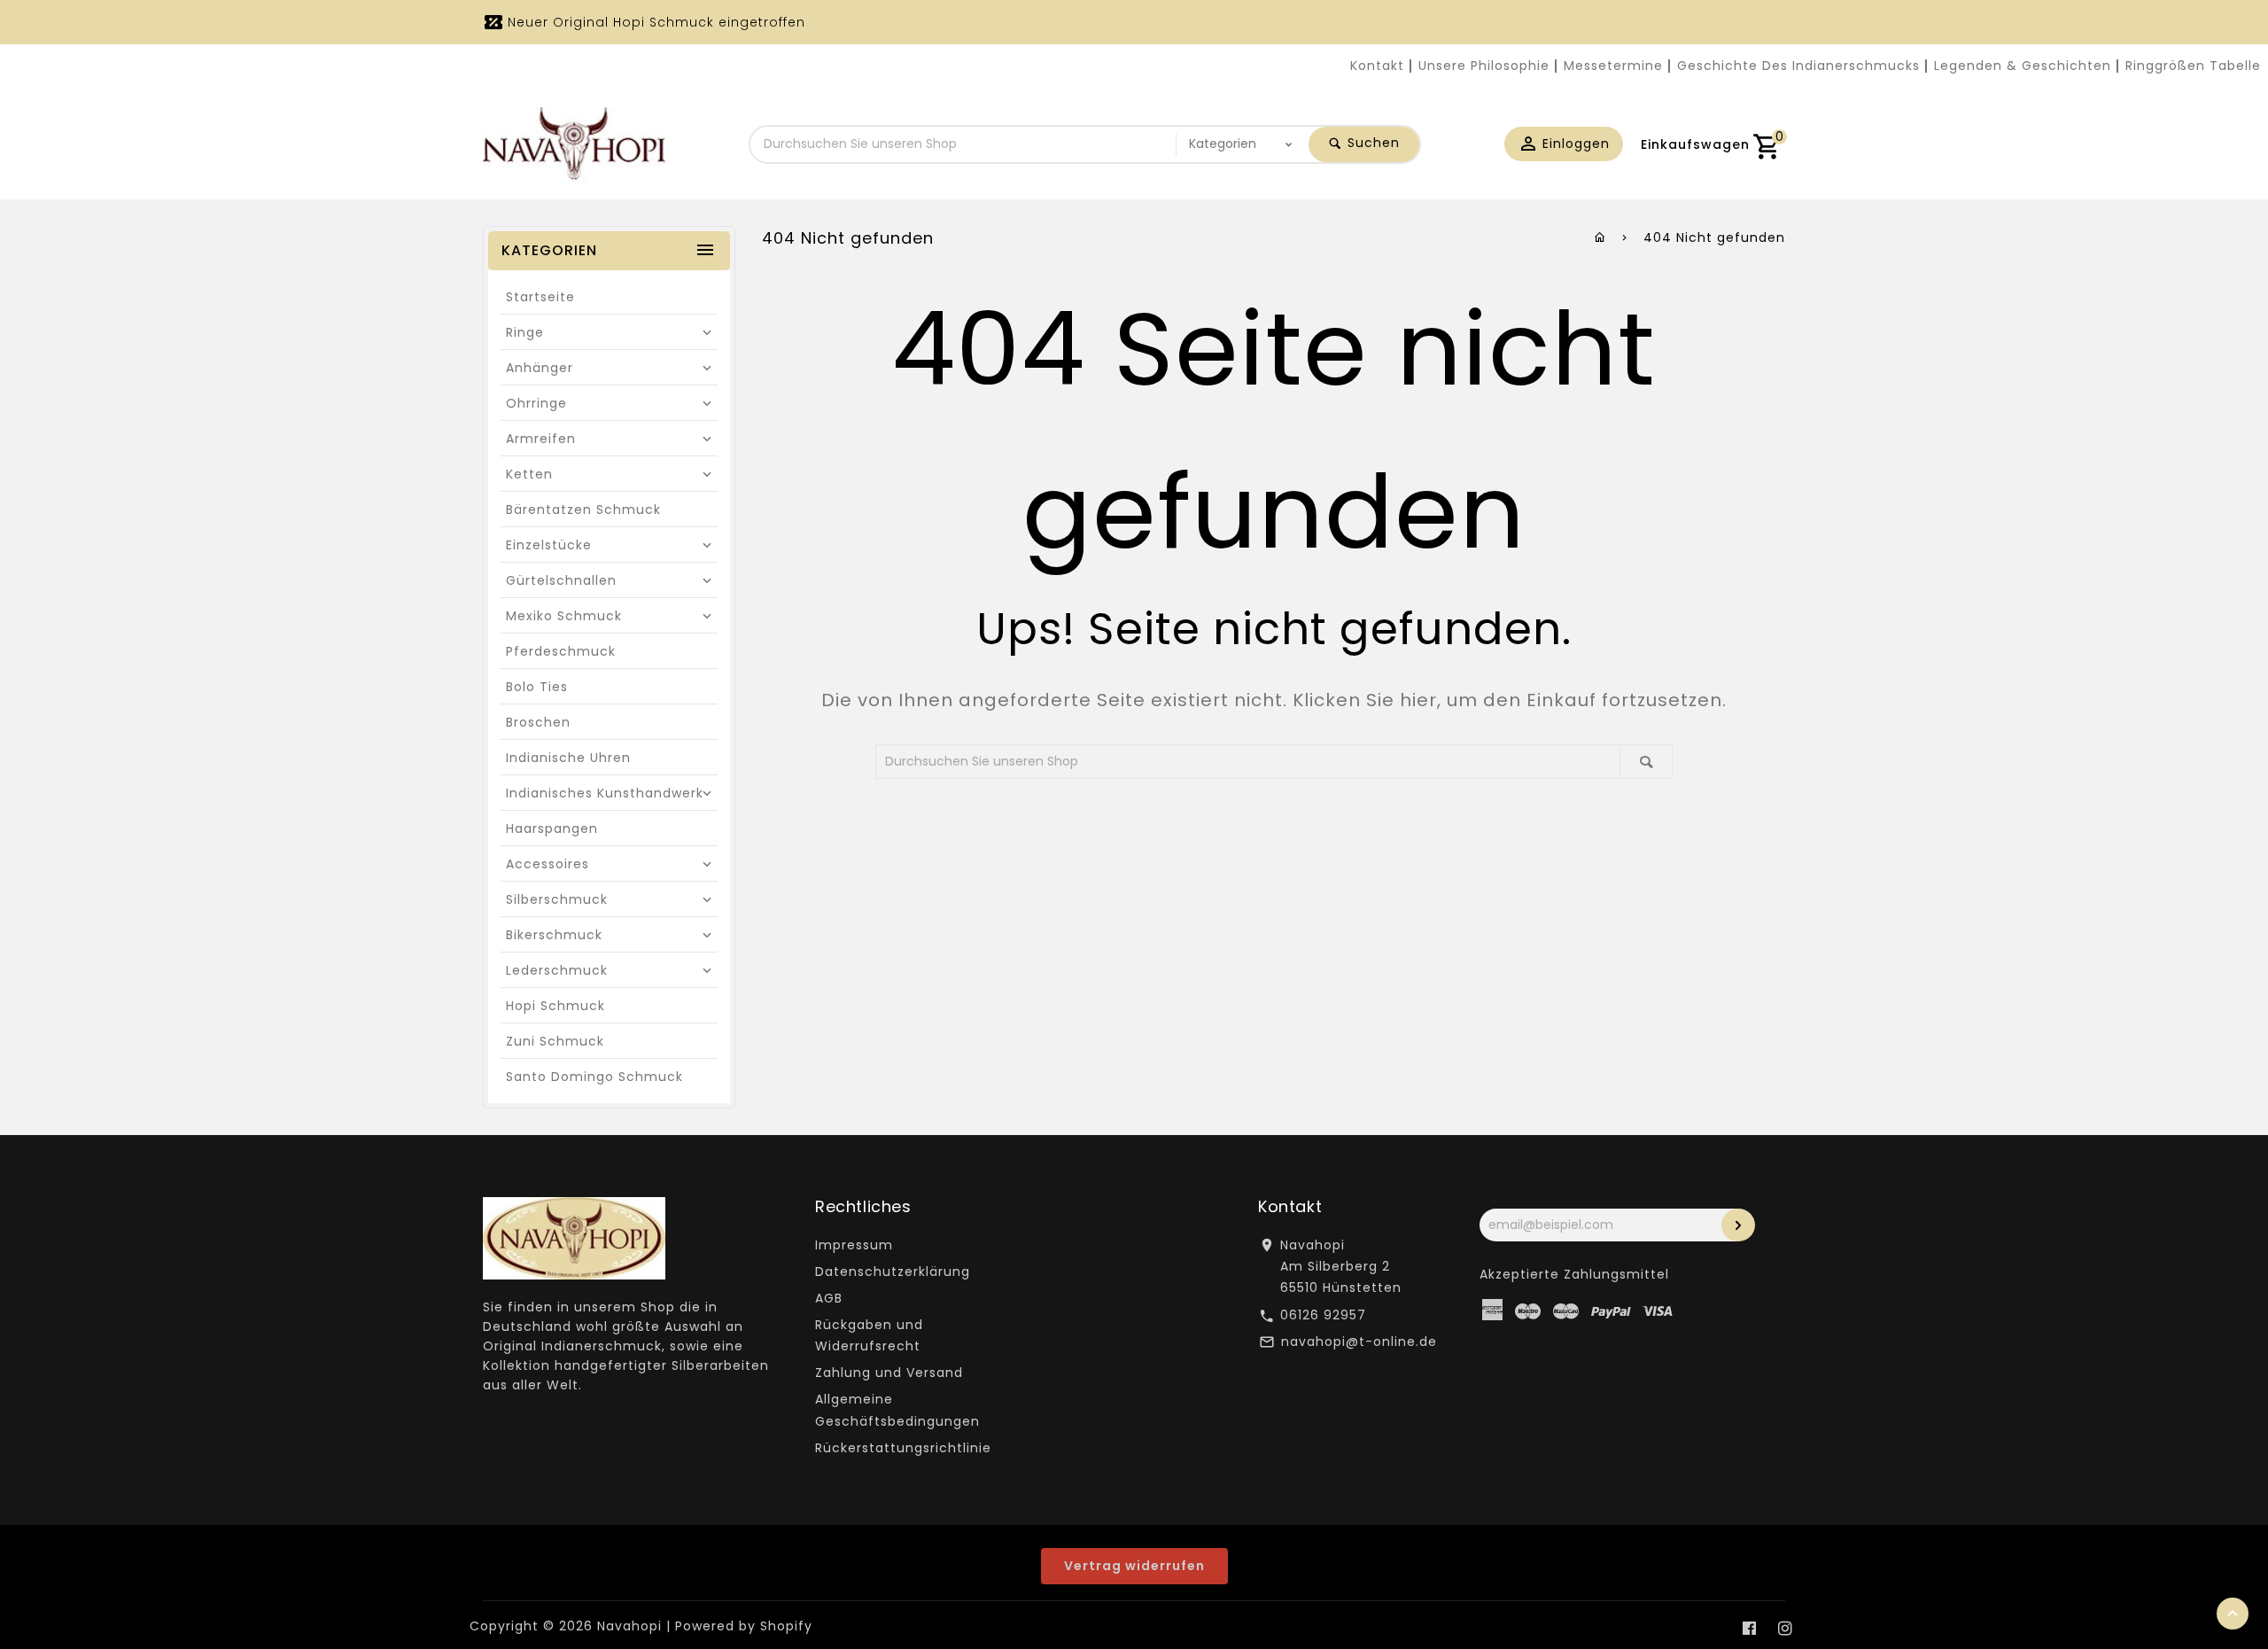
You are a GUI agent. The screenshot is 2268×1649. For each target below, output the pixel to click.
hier (1418, 700)
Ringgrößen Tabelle (2193, 66)
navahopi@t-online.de (1359, 1342)
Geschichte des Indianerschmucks (1798, 66)
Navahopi (629, 1626)
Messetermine (1613, 66)
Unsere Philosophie (1484, 66)
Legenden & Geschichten (2023, 66)
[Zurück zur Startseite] (1600, 237)
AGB (829, 1298)
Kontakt (1377, 66)
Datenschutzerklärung (893, 1272)
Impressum (854, 1245)
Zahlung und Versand (889, 1373)
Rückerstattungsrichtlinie (903, 1448)
